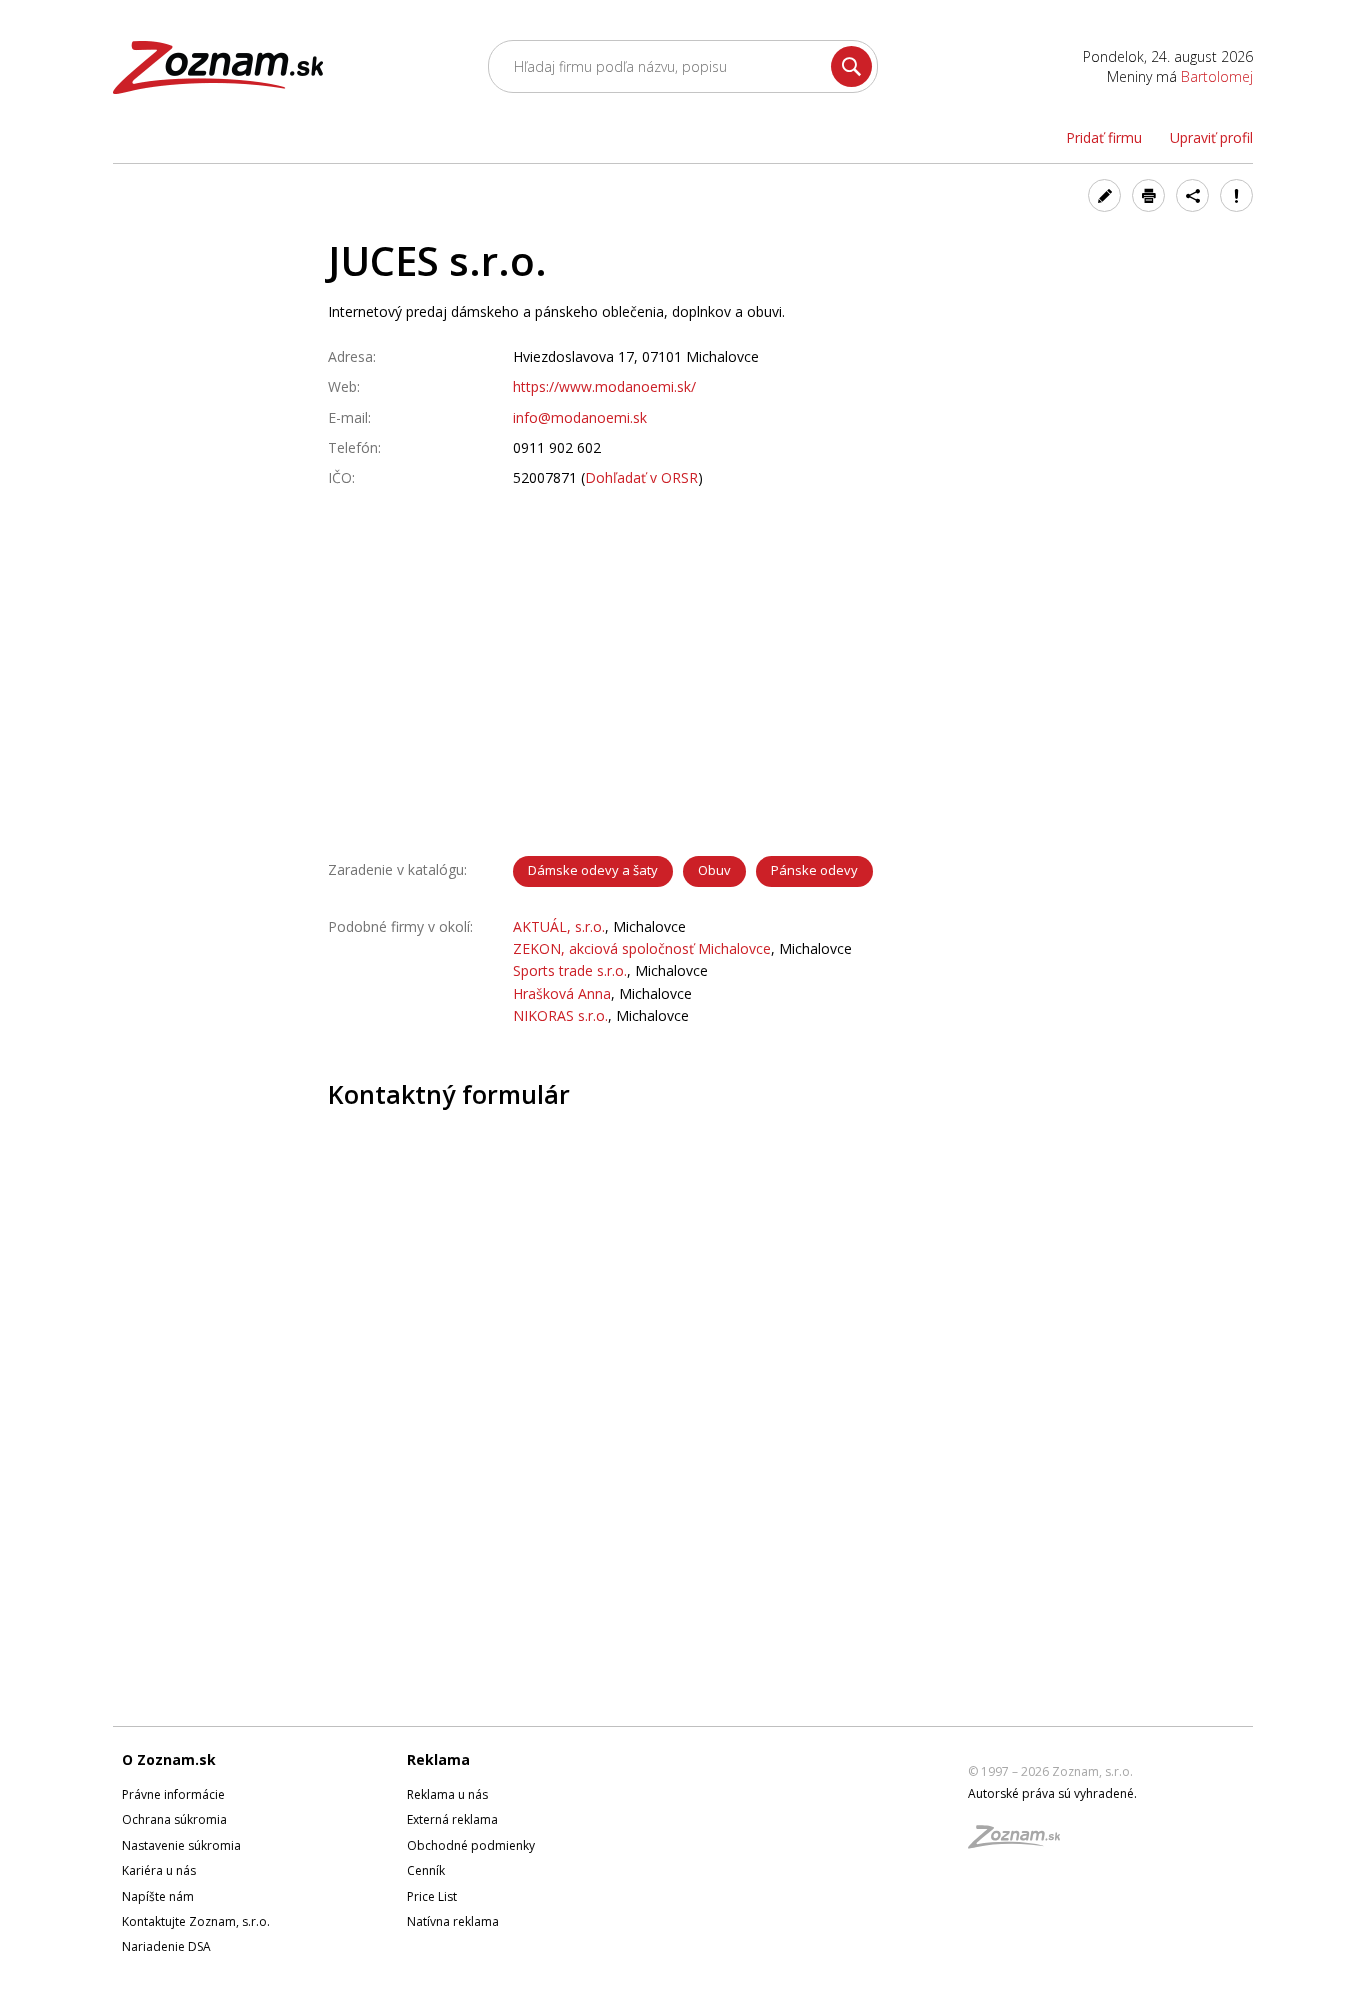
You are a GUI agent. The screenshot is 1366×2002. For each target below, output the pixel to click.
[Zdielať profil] (1192, 195)
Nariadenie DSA (166, 1946)
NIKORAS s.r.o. (560, 1015)
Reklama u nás (447, 1794)
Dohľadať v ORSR (641, 477)
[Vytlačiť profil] (1148, 195)
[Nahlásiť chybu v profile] (1236, 195)
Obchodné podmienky (471, 1845)
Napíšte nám (158, 1896)
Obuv (714, 870)
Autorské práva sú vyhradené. (1052, 1793)
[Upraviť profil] (1104, 195)
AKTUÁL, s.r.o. (559, 926)
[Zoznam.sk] (1021, 1842)
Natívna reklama (453, 1921)
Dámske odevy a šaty (593, 870)
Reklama (438, 1759)
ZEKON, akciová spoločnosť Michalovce (642, 948)
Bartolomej (1217, 76)
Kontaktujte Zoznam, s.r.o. (196, 1921)
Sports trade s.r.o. (570, 970)
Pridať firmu (1104, 137)
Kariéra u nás (159, 1870)
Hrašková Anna (562, 993)
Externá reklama (452, 1819)
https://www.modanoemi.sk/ (604, 386)
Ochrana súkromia (174, 1819)
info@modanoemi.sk (580, 417)
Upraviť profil (1211, 137)
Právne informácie (173, 1794)
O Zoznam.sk (169, 1759)
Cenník (426, 1870)
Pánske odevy (814, 870)
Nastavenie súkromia (181, 1845)
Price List (432, 1896)
